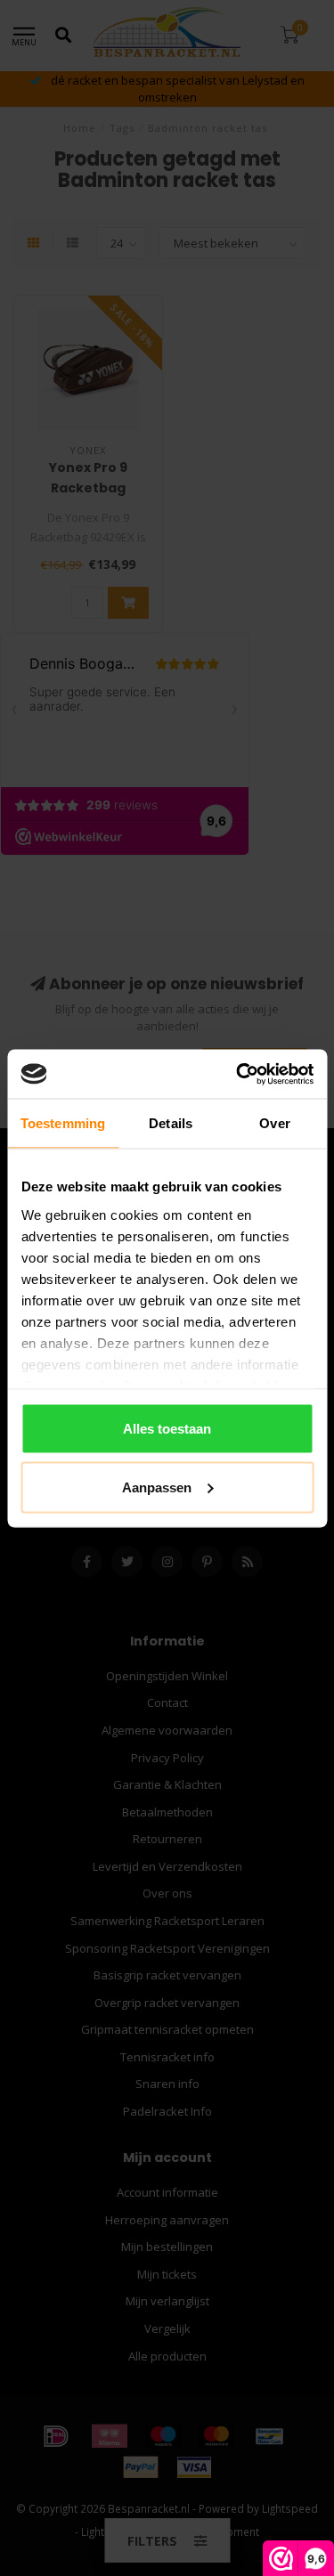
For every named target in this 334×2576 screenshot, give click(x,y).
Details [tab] (171, 1123)
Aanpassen (157, 1487)
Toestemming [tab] (63, 1123)
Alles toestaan (167, 1429)
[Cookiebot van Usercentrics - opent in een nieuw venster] (238, 1074)
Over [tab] (274, 1123)
